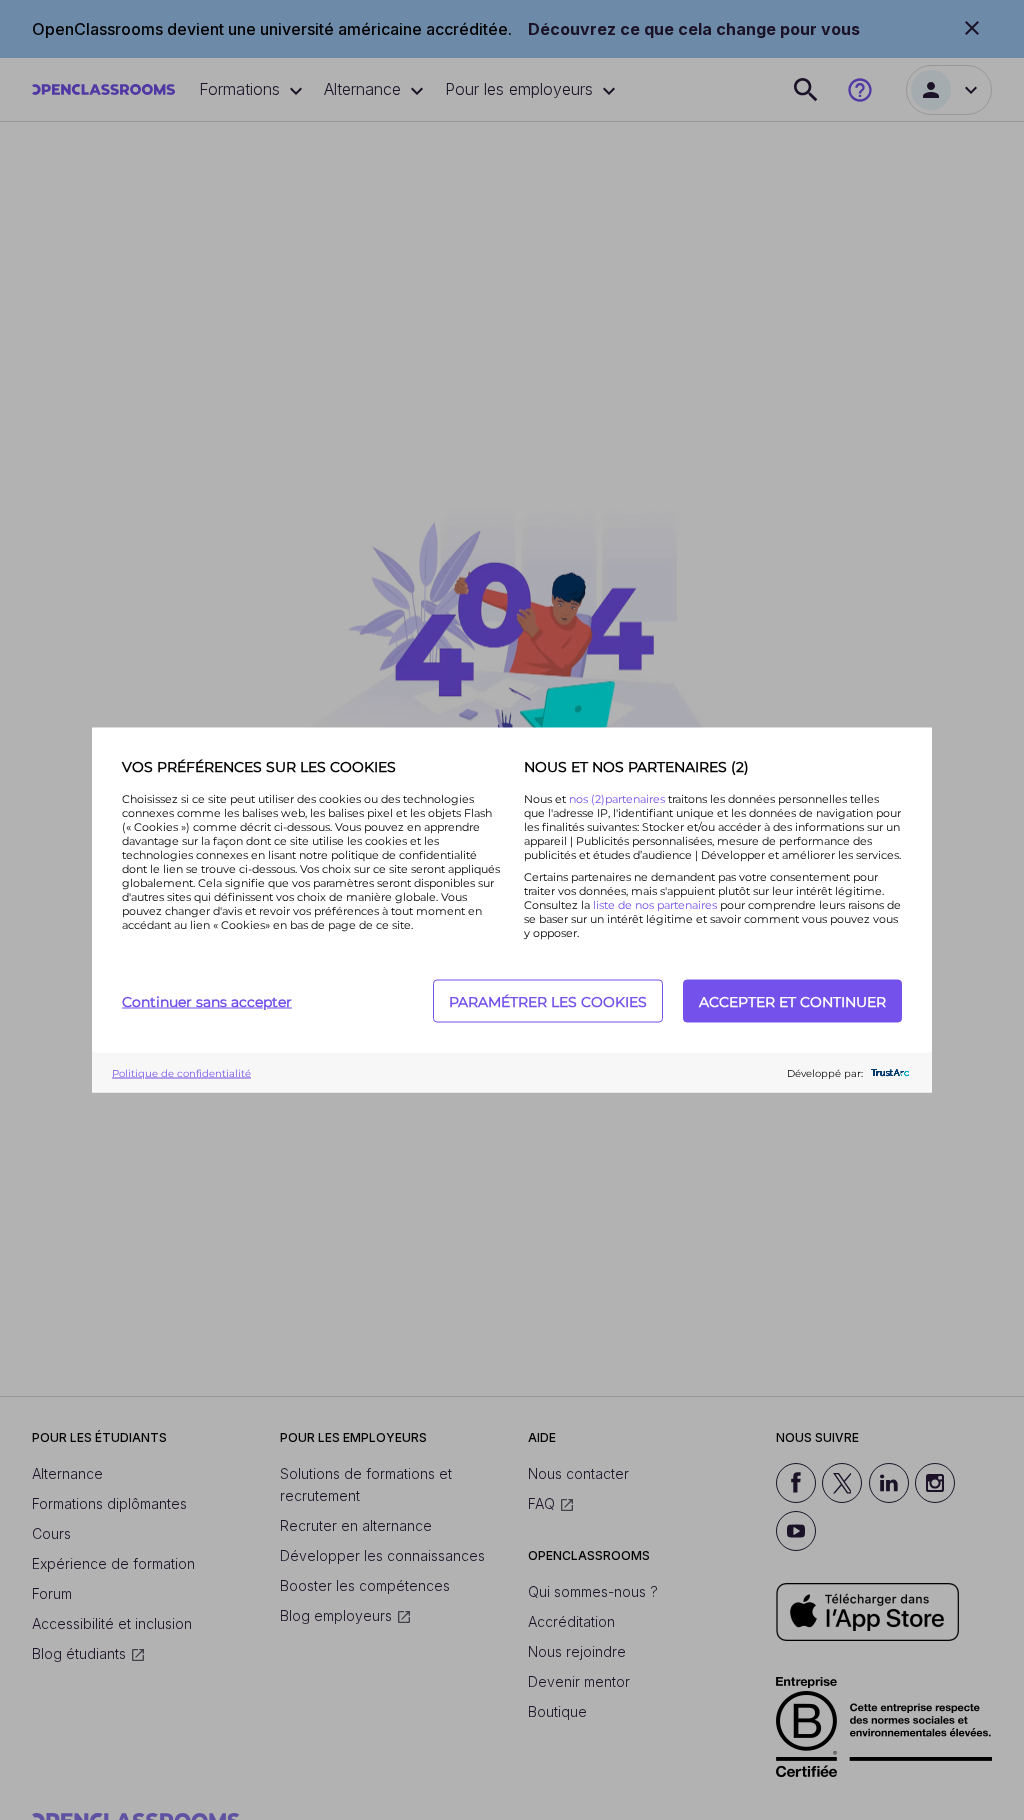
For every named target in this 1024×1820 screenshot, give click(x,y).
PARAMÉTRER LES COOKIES (548, 1001)
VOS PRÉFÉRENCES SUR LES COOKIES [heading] (259, 767)
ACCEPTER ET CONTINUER (792, 1001)
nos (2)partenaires (618, 799)
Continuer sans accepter (207, 1001)
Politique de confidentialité (181, 1072)
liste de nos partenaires (655, 905)
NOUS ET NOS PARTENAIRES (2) (636, 767)
